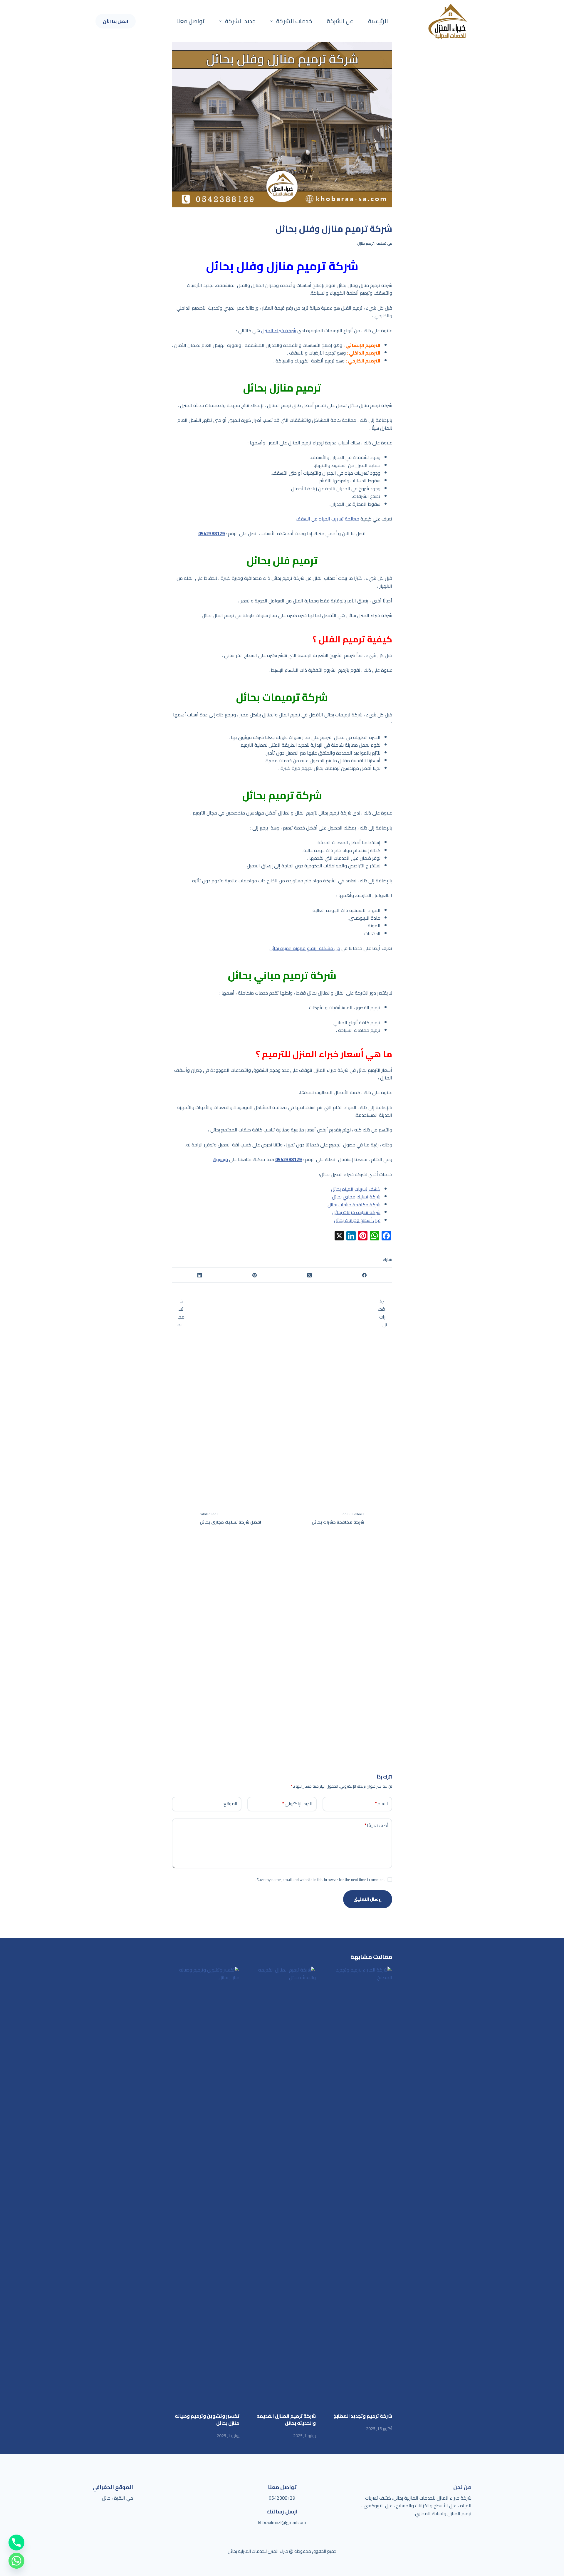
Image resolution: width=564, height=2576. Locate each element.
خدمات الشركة (294, 21)
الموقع (230, 1804)
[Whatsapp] (16, 2561)
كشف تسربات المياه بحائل (356, 1189)
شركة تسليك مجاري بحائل (356, 1197)
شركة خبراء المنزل (279, 330)
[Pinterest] (254, 1275)
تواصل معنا (190, 21)
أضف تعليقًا (376, 1825)
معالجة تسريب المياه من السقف (328, 519)
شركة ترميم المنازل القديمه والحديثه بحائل (286, 2419)
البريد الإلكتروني (297, 1804)
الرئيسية (378, 21)
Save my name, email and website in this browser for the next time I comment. (320, 1880)
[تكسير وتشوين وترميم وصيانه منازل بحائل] (206, 2186)
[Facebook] (364, 1275)
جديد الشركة (240, 21)
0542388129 (282, 2498)
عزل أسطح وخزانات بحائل (357, 1220)
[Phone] (16, 2543)
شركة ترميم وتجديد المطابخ (363, 2416)
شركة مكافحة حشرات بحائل (354, 1205)
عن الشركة (340, 21)
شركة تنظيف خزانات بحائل (356, 1212)
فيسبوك (220, 1159)
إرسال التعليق (368, 1899)
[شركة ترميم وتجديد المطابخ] (358, 2186)
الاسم (381, 1804)
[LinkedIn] (199, 1275)
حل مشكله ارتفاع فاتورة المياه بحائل (305, 948)
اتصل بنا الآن (116, 21)
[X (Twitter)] (309, 1275)
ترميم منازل (365, 243)
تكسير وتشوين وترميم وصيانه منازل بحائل (207, 2419)
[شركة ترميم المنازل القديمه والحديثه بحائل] (282, 2186)
